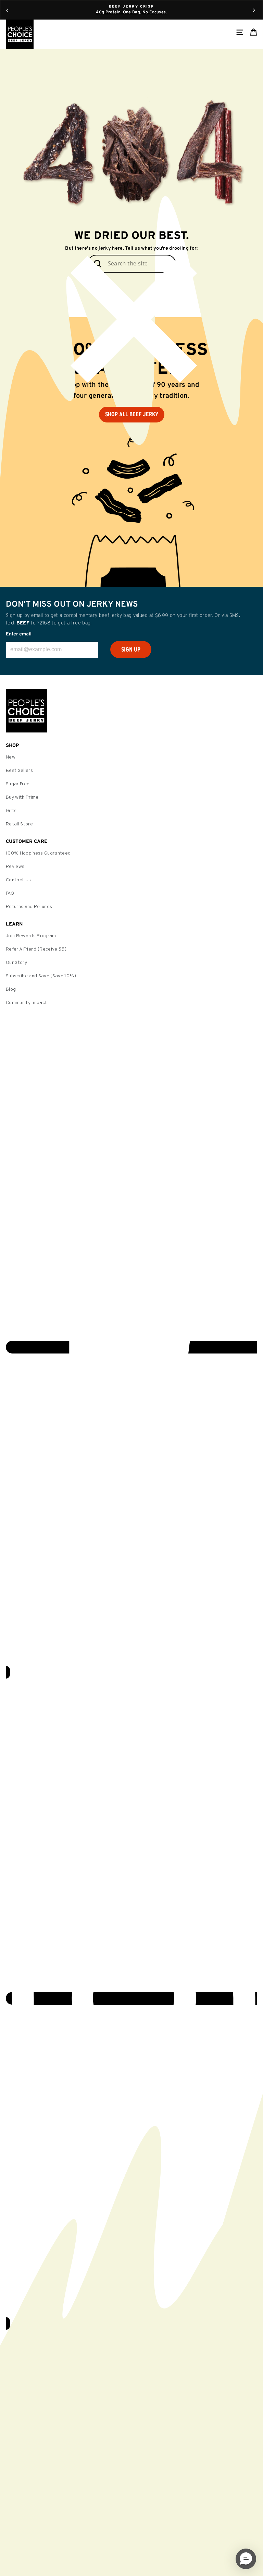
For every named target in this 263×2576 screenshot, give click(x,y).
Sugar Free (18, 784)
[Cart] (253, 32)
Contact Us (18, 880)
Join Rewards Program (31, 936)
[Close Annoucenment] (131, 323)
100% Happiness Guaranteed (38, 853)
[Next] (254, 10)
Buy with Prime (22, 797)
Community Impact (26, 1003)
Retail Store (19, 824)
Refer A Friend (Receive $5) (36, 949)
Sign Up (131, 649)
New (11, 757)
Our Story (16, 963)
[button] (246, 2559)
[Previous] (7, 10)
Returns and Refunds (29, 907)
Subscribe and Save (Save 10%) (41, 976)
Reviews (15, 867)
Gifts (11, 811)
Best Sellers (19, 771)
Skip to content (131, 6)
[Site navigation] (240, 32)
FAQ (10, 893)
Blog (11, 989)
